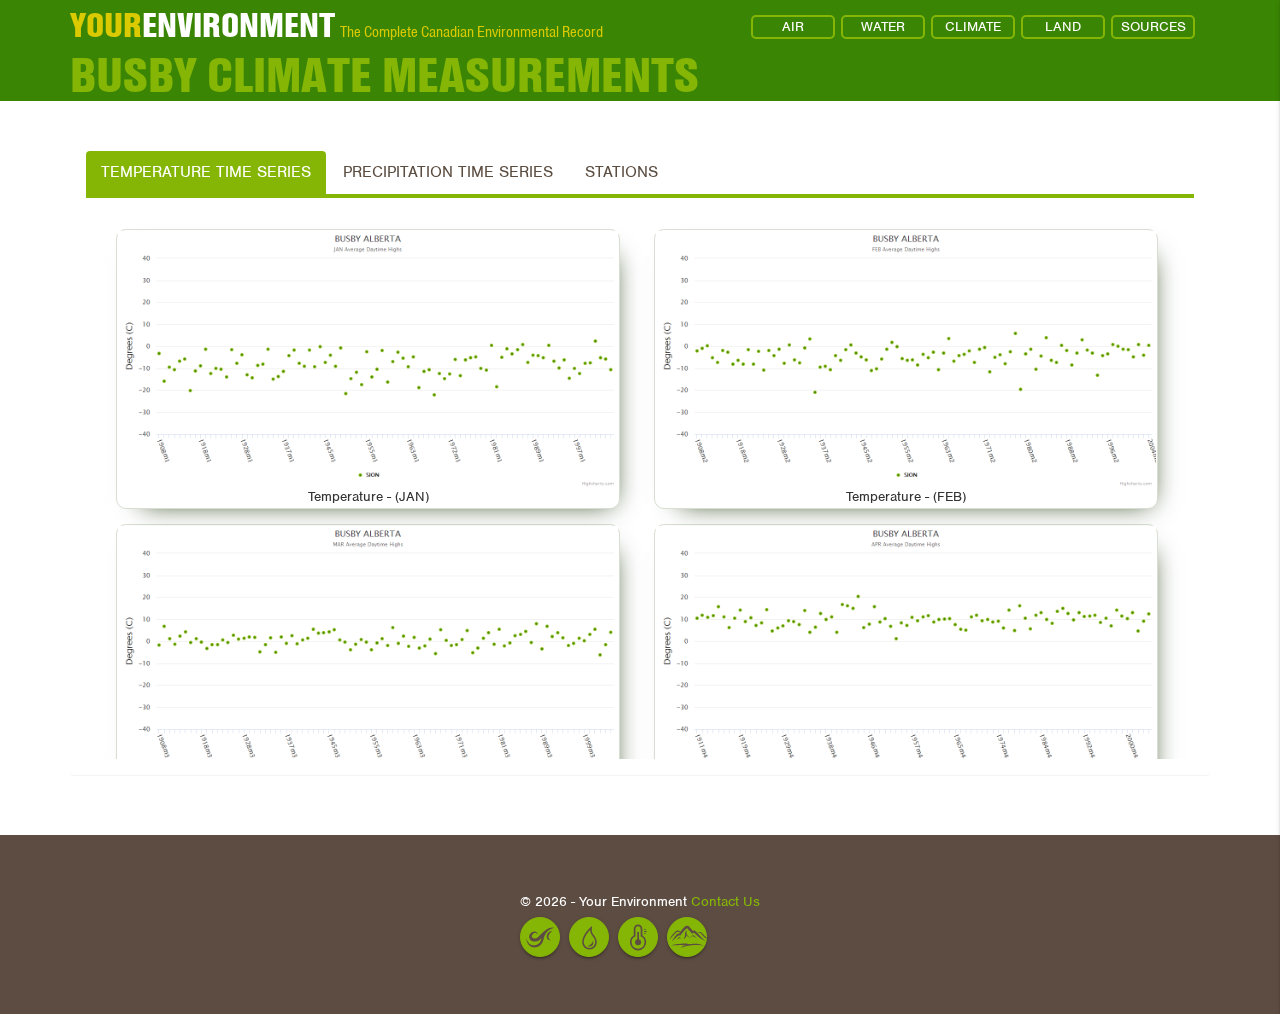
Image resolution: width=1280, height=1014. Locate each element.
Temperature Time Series (206, 172)
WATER (883, 26)
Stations (621, 172)
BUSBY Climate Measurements (384, 75)
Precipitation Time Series (448, 172)
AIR (793, 26)
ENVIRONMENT (202, 25)
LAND (1063, 26)
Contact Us (725, 901)
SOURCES (1153, 26)
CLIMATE (973, 26)
